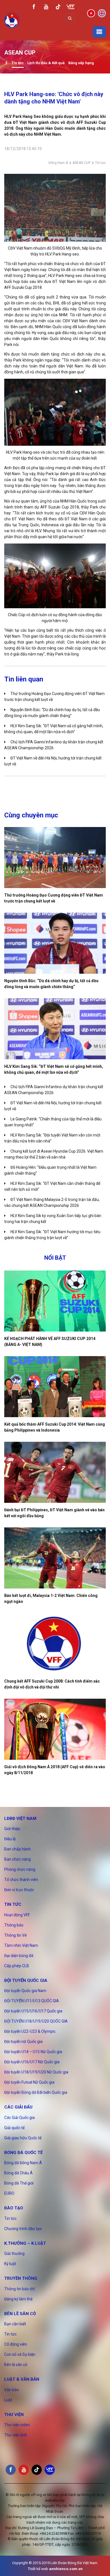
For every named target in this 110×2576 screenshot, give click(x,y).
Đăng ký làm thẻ (18, 2299)
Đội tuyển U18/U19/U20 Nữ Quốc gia (36, 2072)
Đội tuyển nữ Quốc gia (23, 2042)
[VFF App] (71, 7)
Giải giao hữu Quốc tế (23, 2138)
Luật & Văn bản (22, 2379)
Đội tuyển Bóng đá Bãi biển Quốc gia (36, 2092)
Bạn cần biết (15, 2324)
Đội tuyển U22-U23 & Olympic (30, 2031)
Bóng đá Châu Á (18, 2173)
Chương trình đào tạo (23, 2229)
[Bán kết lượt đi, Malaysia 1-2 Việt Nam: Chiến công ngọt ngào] (55, 1558)
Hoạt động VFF (17, 1915)
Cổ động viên (16, 2344)
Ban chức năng (17, 1859)
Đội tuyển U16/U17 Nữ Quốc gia (32, 2062)
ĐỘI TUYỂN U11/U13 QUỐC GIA (32, 2001)
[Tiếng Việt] (91, 13)
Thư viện (14, 2415)
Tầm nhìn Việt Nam (21, 1945)
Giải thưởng (14, 2254)
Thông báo (14, 1925)
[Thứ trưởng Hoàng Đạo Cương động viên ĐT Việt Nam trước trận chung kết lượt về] (55, 858)
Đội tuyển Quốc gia (26, 1980)
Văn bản (12, 2390)
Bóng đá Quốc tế (23, 2153)
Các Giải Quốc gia (19, 2118)
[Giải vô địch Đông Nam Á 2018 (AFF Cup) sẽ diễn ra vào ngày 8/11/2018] (55, 1729)
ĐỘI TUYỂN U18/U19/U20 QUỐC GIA (36, 2021)
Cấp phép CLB (17, 1966)
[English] (102, 13)
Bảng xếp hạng (81, 63)
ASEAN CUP (82, 163)
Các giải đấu (18, 2107)
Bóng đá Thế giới (19, 2183)
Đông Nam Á (58, 163)
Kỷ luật (10, 2264)
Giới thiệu (12, 1829)
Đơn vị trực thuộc (19, 1890)
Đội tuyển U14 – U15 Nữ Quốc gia (33, 2052)
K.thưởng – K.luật (25, 2243)
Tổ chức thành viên (21, 1880)
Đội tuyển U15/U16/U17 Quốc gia (33, 2011)
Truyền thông (21, 2278)
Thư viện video (17, 2425)
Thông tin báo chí (19, 2289)
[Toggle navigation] (99, 32)
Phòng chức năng (20, 1869)
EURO (9, 2193)
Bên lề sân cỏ (20, 2314)
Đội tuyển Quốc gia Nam (25, 1991)
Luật (8, 2400)
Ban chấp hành (17, 1849)
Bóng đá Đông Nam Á (23, 2163)
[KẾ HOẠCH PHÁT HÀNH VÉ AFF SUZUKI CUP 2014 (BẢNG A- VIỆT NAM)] (55, 1301)
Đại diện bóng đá (19, 1956)
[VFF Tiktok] (58, 8)
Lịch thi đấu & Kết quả (46, 63)
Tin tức (18, 63)
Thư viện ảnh (16, 2435)
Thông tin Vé (16, 1935)
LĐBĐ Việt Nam (20, 1819)
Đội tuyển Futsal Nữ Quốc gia (29, 2082)
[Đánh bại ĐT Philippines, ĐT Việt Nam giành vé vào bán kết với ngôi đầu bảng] (55, 1472)
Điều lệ (10, 1839)
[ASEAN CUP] (6, 63)
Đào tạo (14, 2208)
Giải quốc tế (14, 2128)
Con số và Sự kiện (20, 2354)
